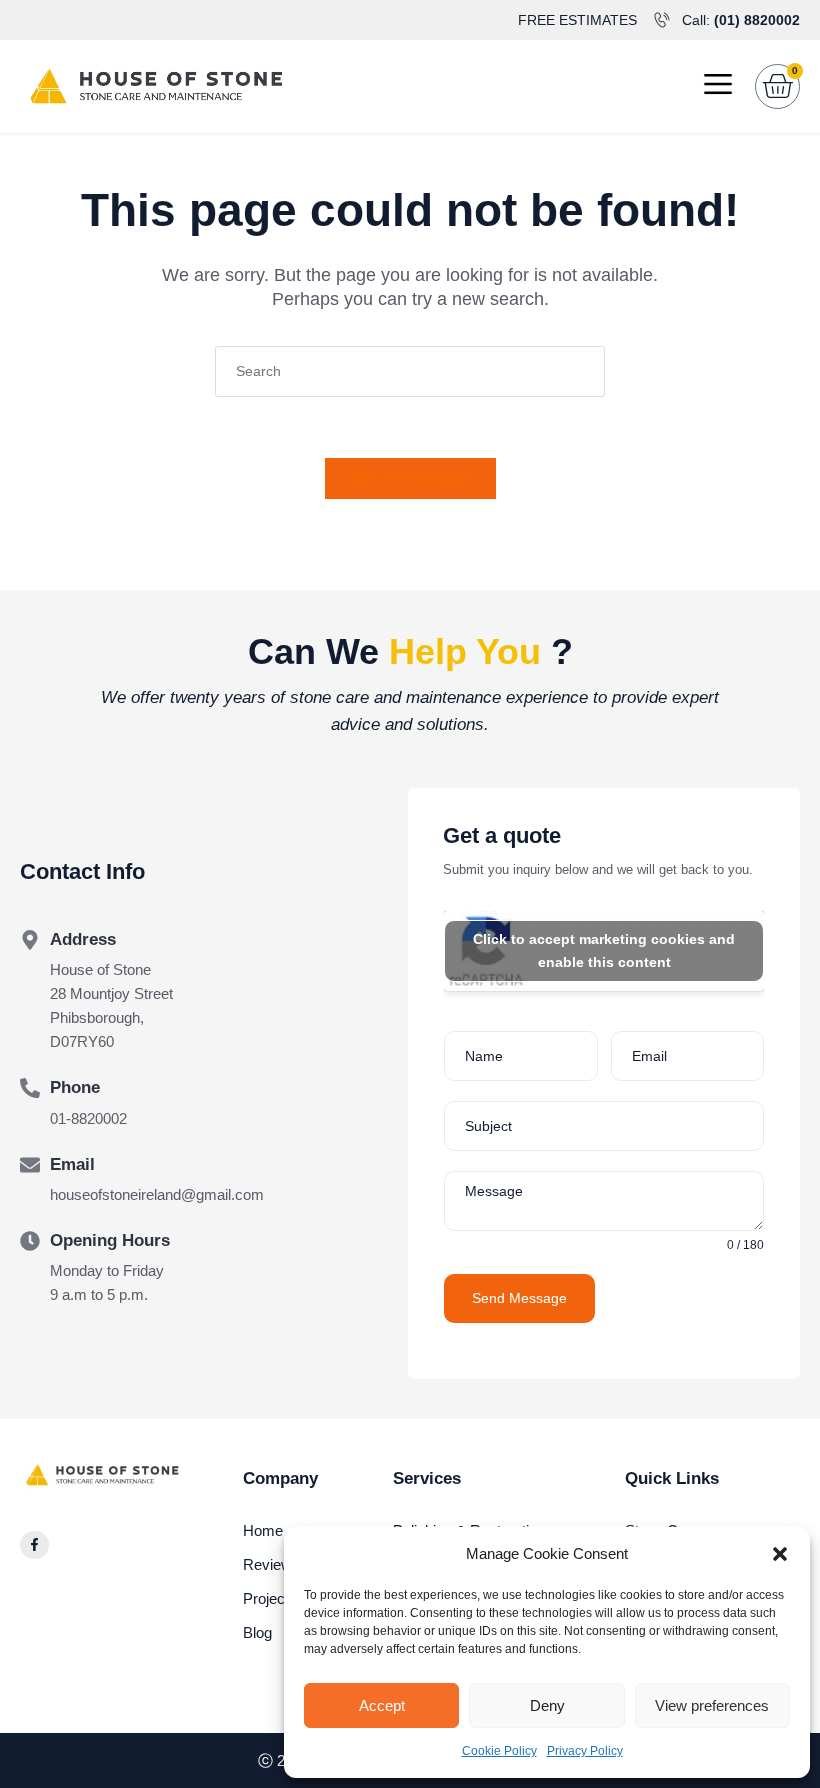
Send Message (519, 1298)
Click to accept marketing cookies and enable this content (604, 950)
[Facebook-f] (34, 1545)
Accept (382, 1705)
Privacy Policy (585, 1751)
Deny (547, 1705)
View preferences (712, 1705)
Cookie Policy (499, 1751)
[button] (780, 1554)
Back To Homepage (410, 478)
